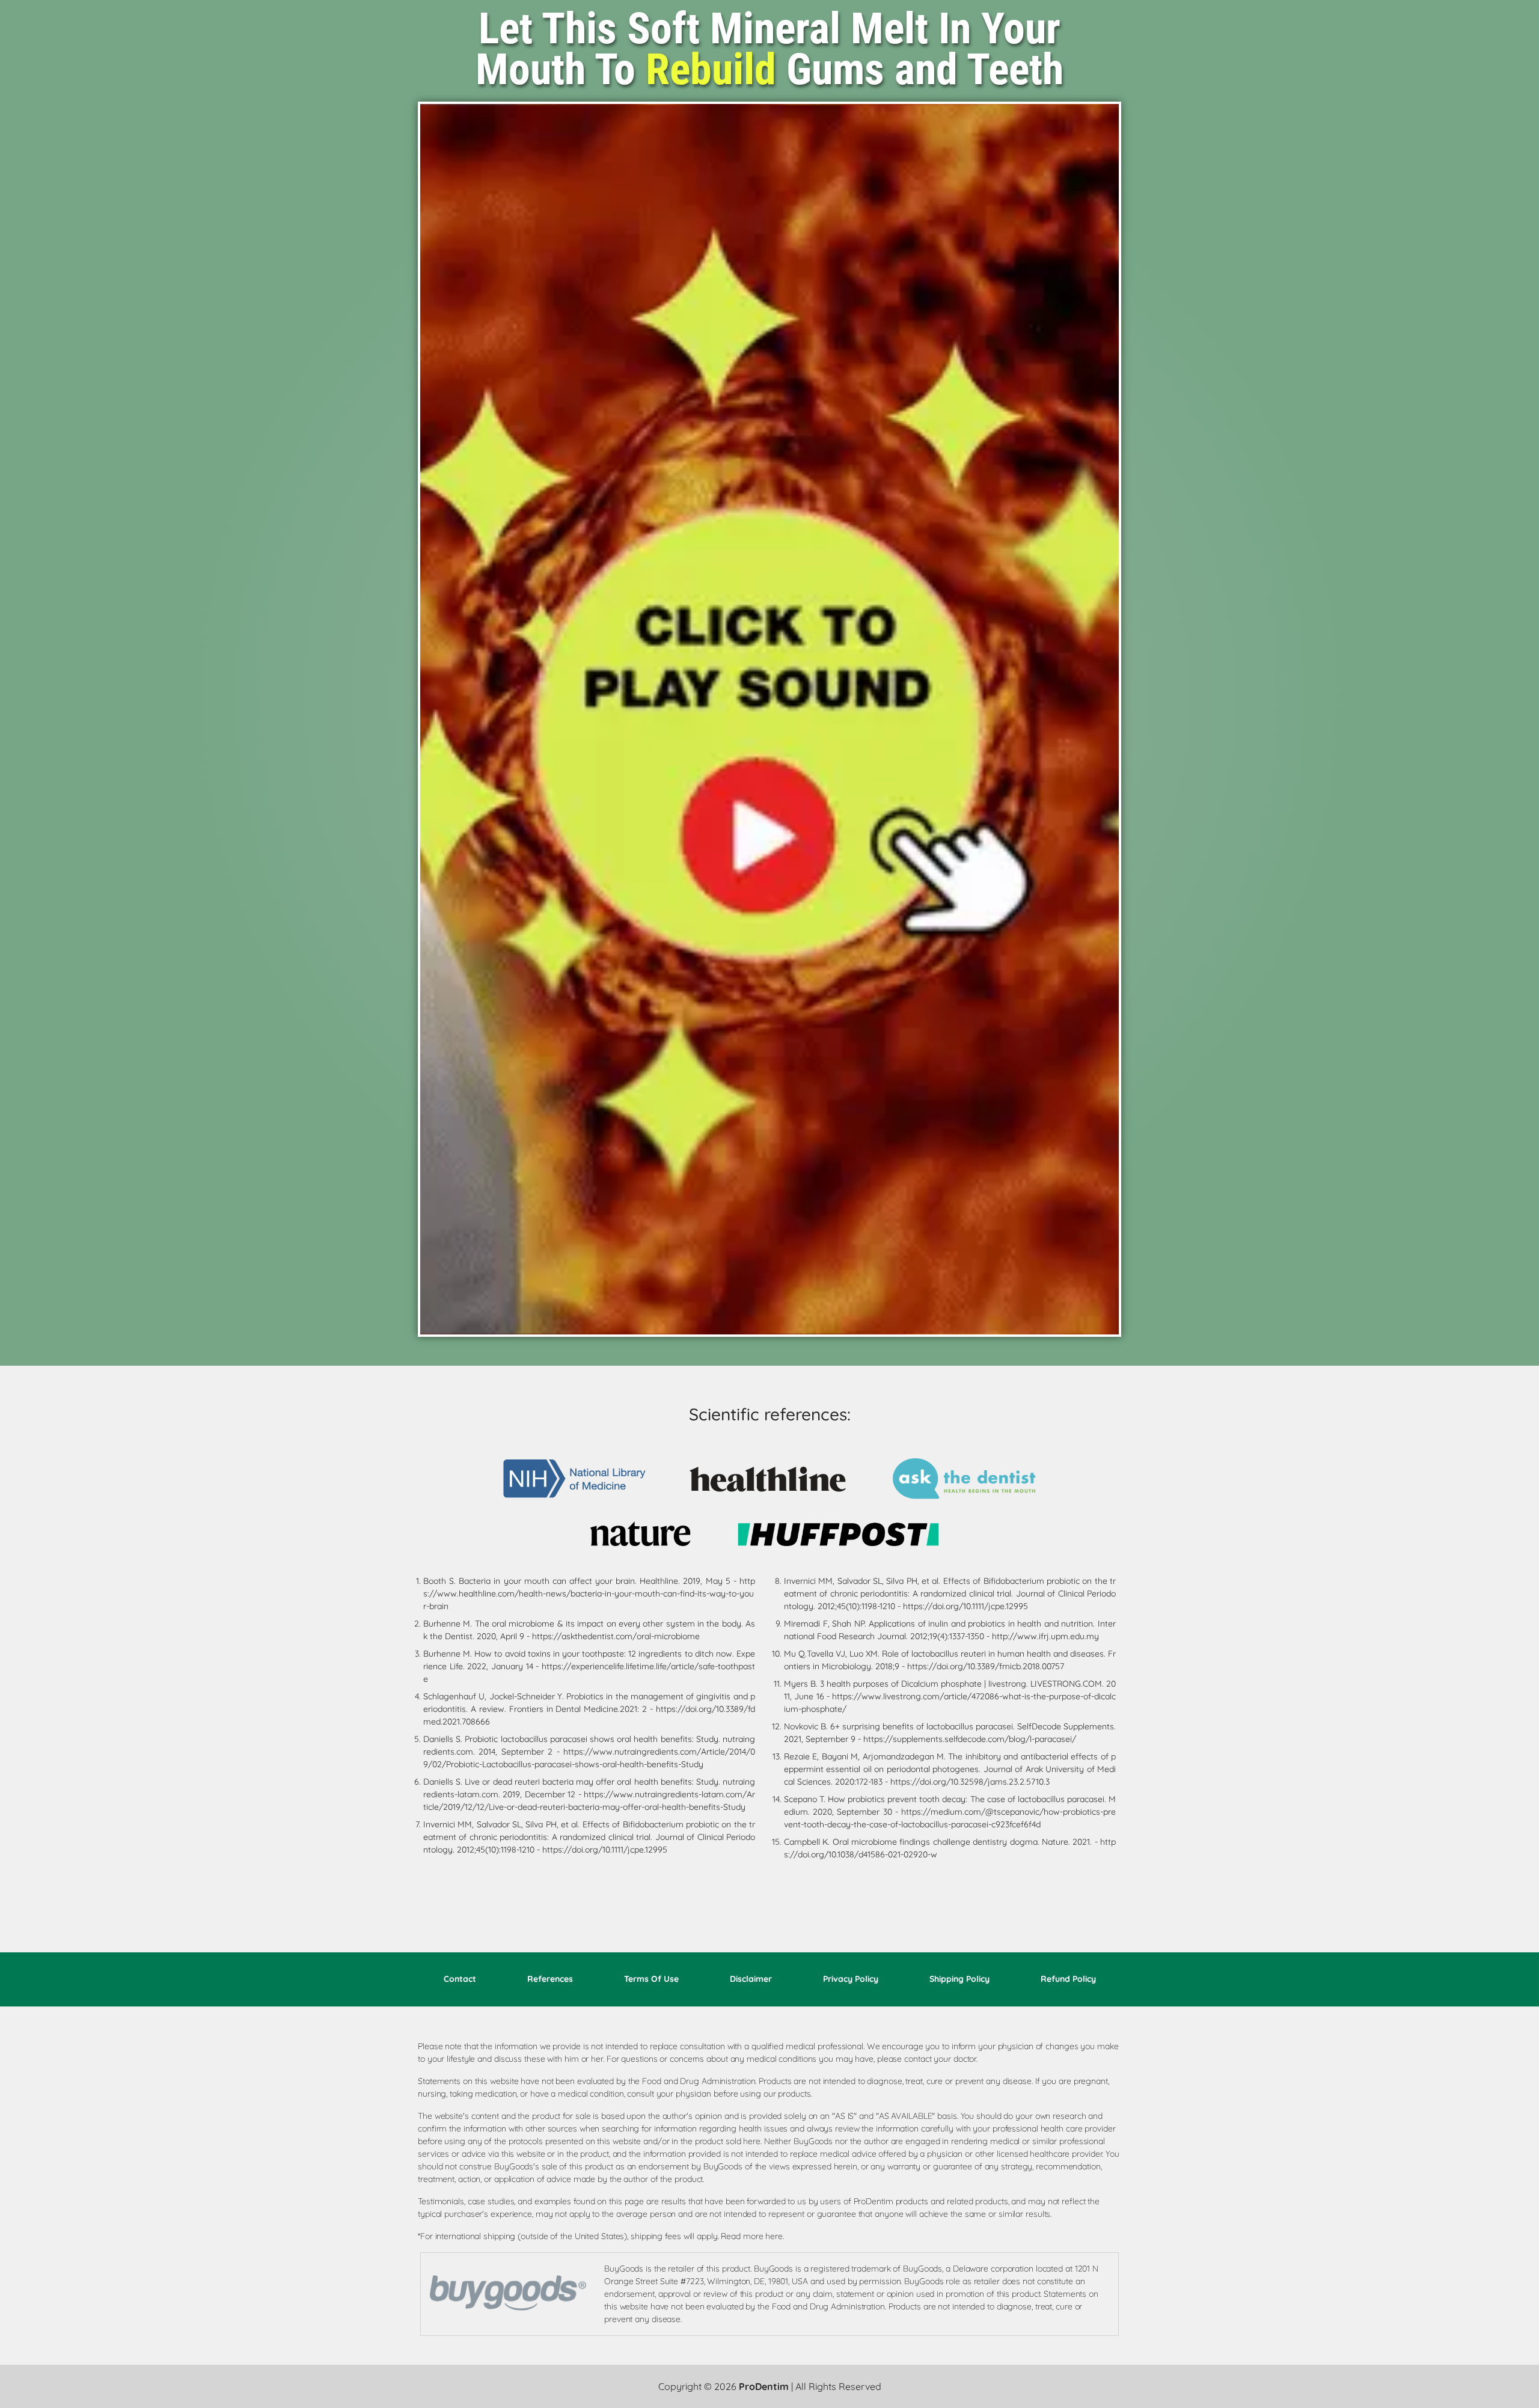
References (550, 1979)
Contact (460, 1979)
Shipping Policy (959, 1979)
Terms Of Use (651, 1979)
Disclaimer (751, 1979)
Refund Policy (1068, 1979)
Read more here (752, 2236)
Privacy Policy (851, 1979)
